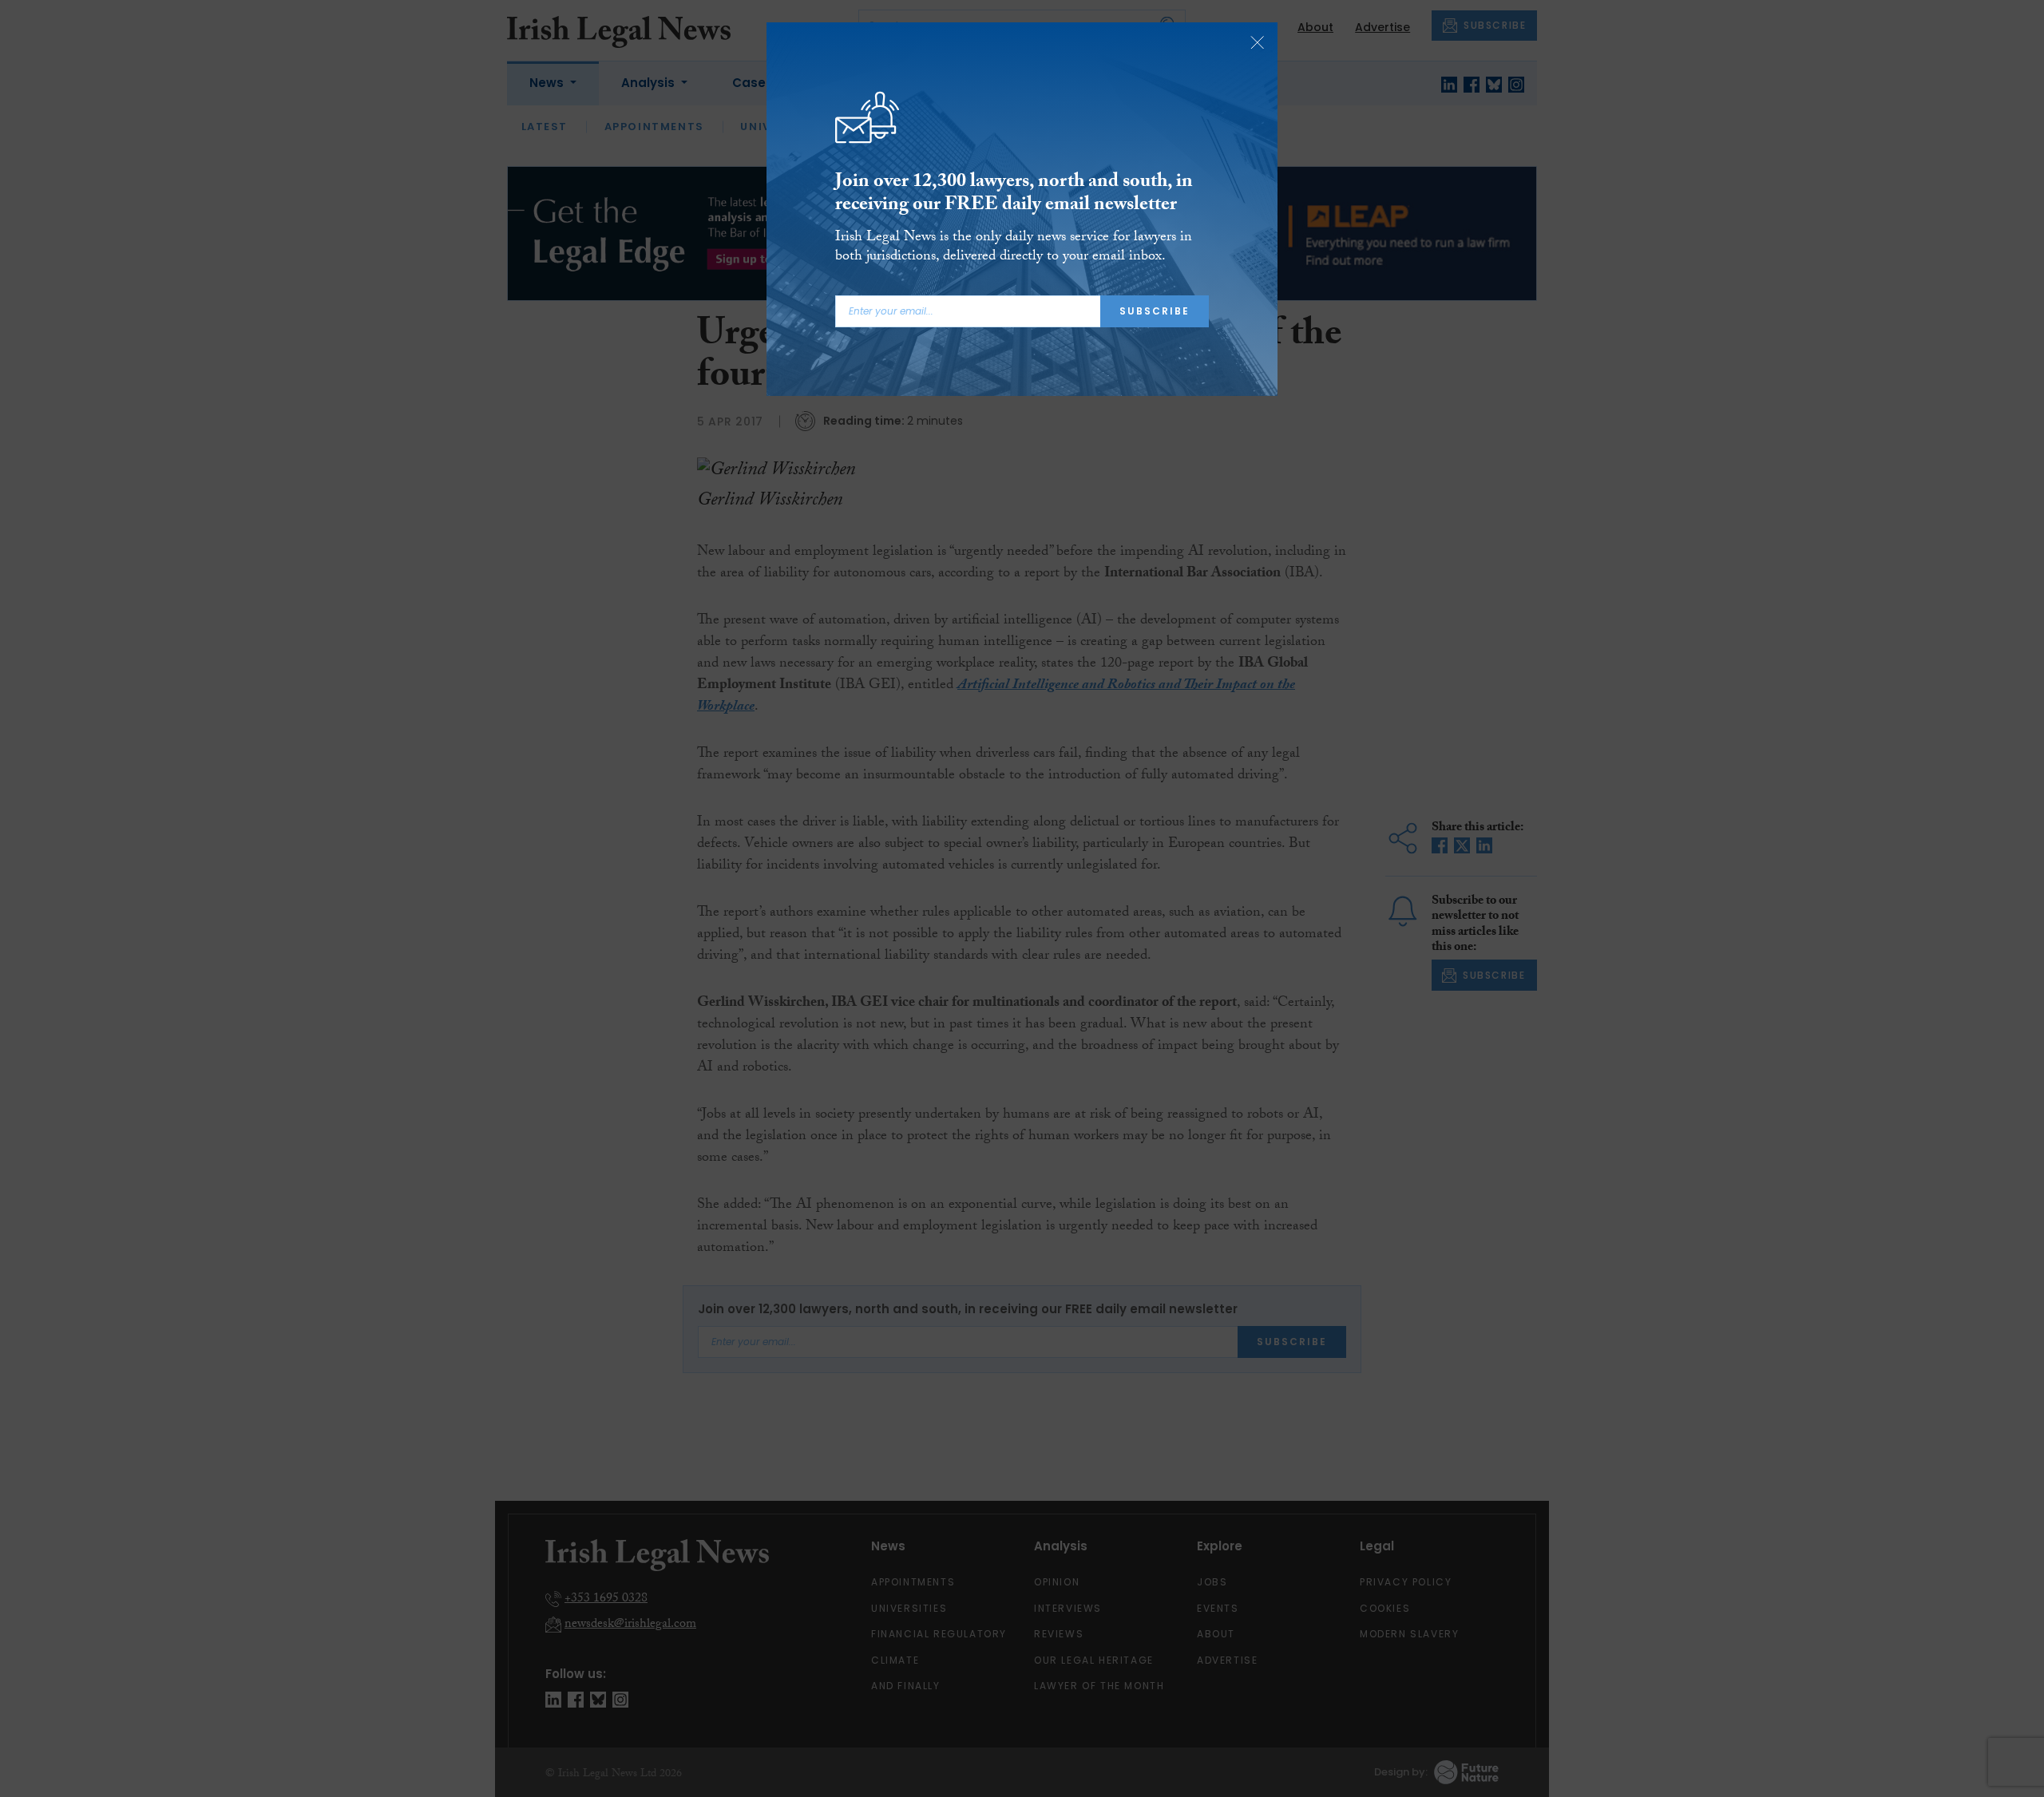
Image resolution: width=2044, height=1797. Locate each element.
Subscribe (1155, 311)
